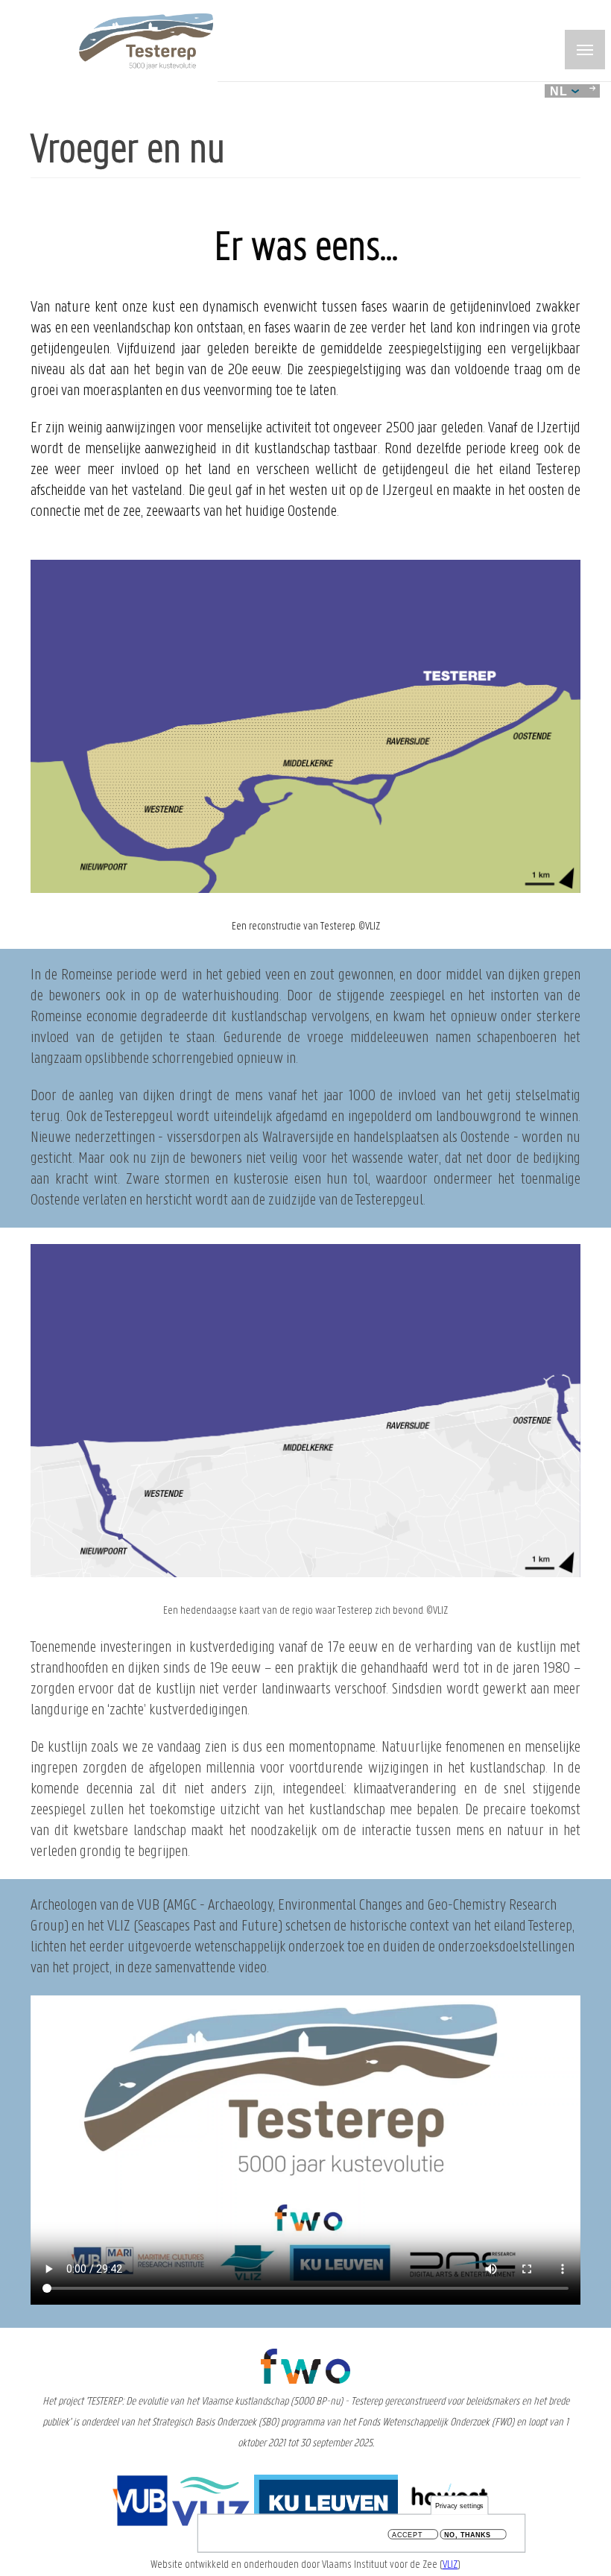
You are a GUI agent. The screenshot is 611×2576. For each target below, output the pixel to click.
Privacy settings (460, 2506)
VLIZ (450, 2565)
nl (561, 91)
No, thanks (468, 2535)
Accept (407, 2535)
